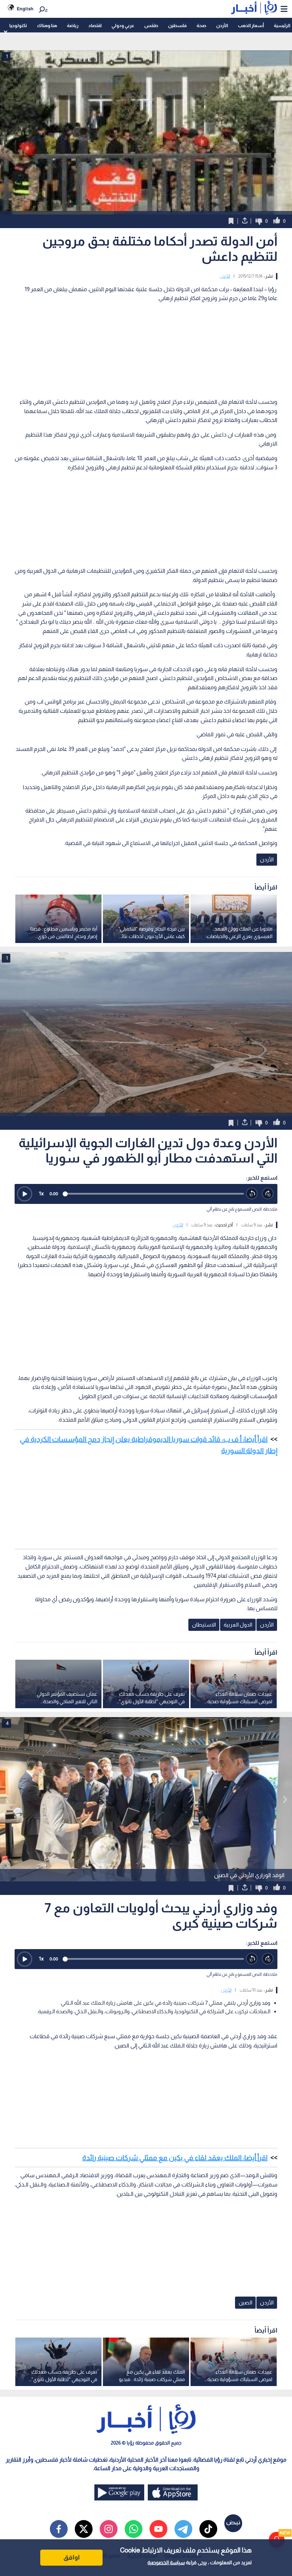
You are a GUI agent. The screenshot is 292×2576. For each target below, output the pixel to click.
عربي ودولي (123, 25)
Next (7, 1799)
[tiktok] (208, 2529)
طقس (151, 25)
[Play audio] (25, 1194)
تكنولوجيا (18, 25)
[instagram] (109, 2529)
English (25, 9)
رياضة (73, 25)
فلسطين (177, 25)
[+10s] (268, 1194)
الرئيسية (282, 25)
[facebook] (59, 2529)
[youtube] (158, 2529)
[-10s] (252, 1194)
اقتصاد (95, 25)
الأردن (222, 25)
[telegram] (183, 2529)
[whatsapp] (134, 2529)
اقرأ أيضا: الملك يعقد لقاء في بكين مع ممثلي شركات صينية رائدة (175, 2158)
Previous (285, 1799)
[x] (84, 2529)
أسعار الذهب (251, 25)
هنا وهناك (47, 25)
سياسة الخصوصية (166, 2562)
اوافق (72, 2557)
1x (41, 1193)
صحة (201, 25)
